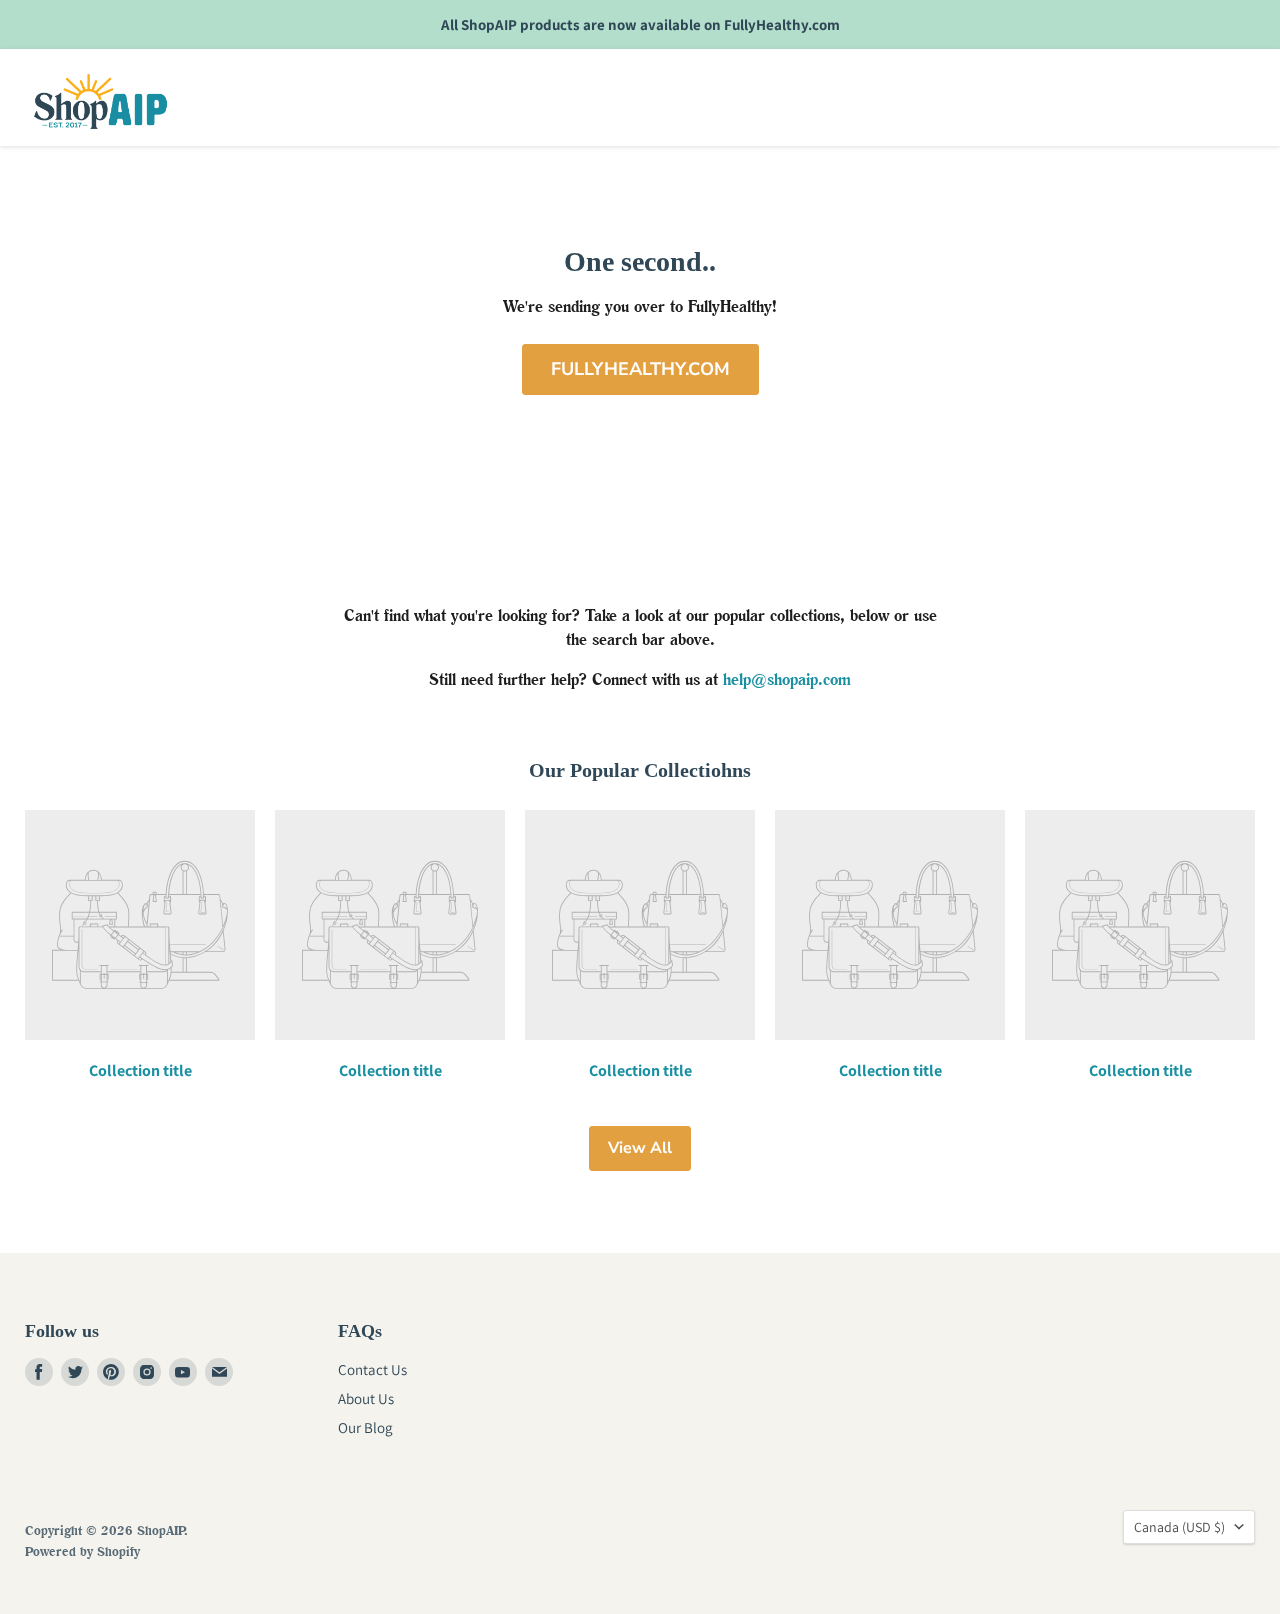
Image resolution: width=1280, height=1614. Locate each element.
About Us (366, 1398)
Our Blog (365, 1427)
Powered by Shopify (82, 1551)
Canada (1179, 1527)
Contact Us (372, 1369)
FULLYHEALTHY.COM (640, 369)
